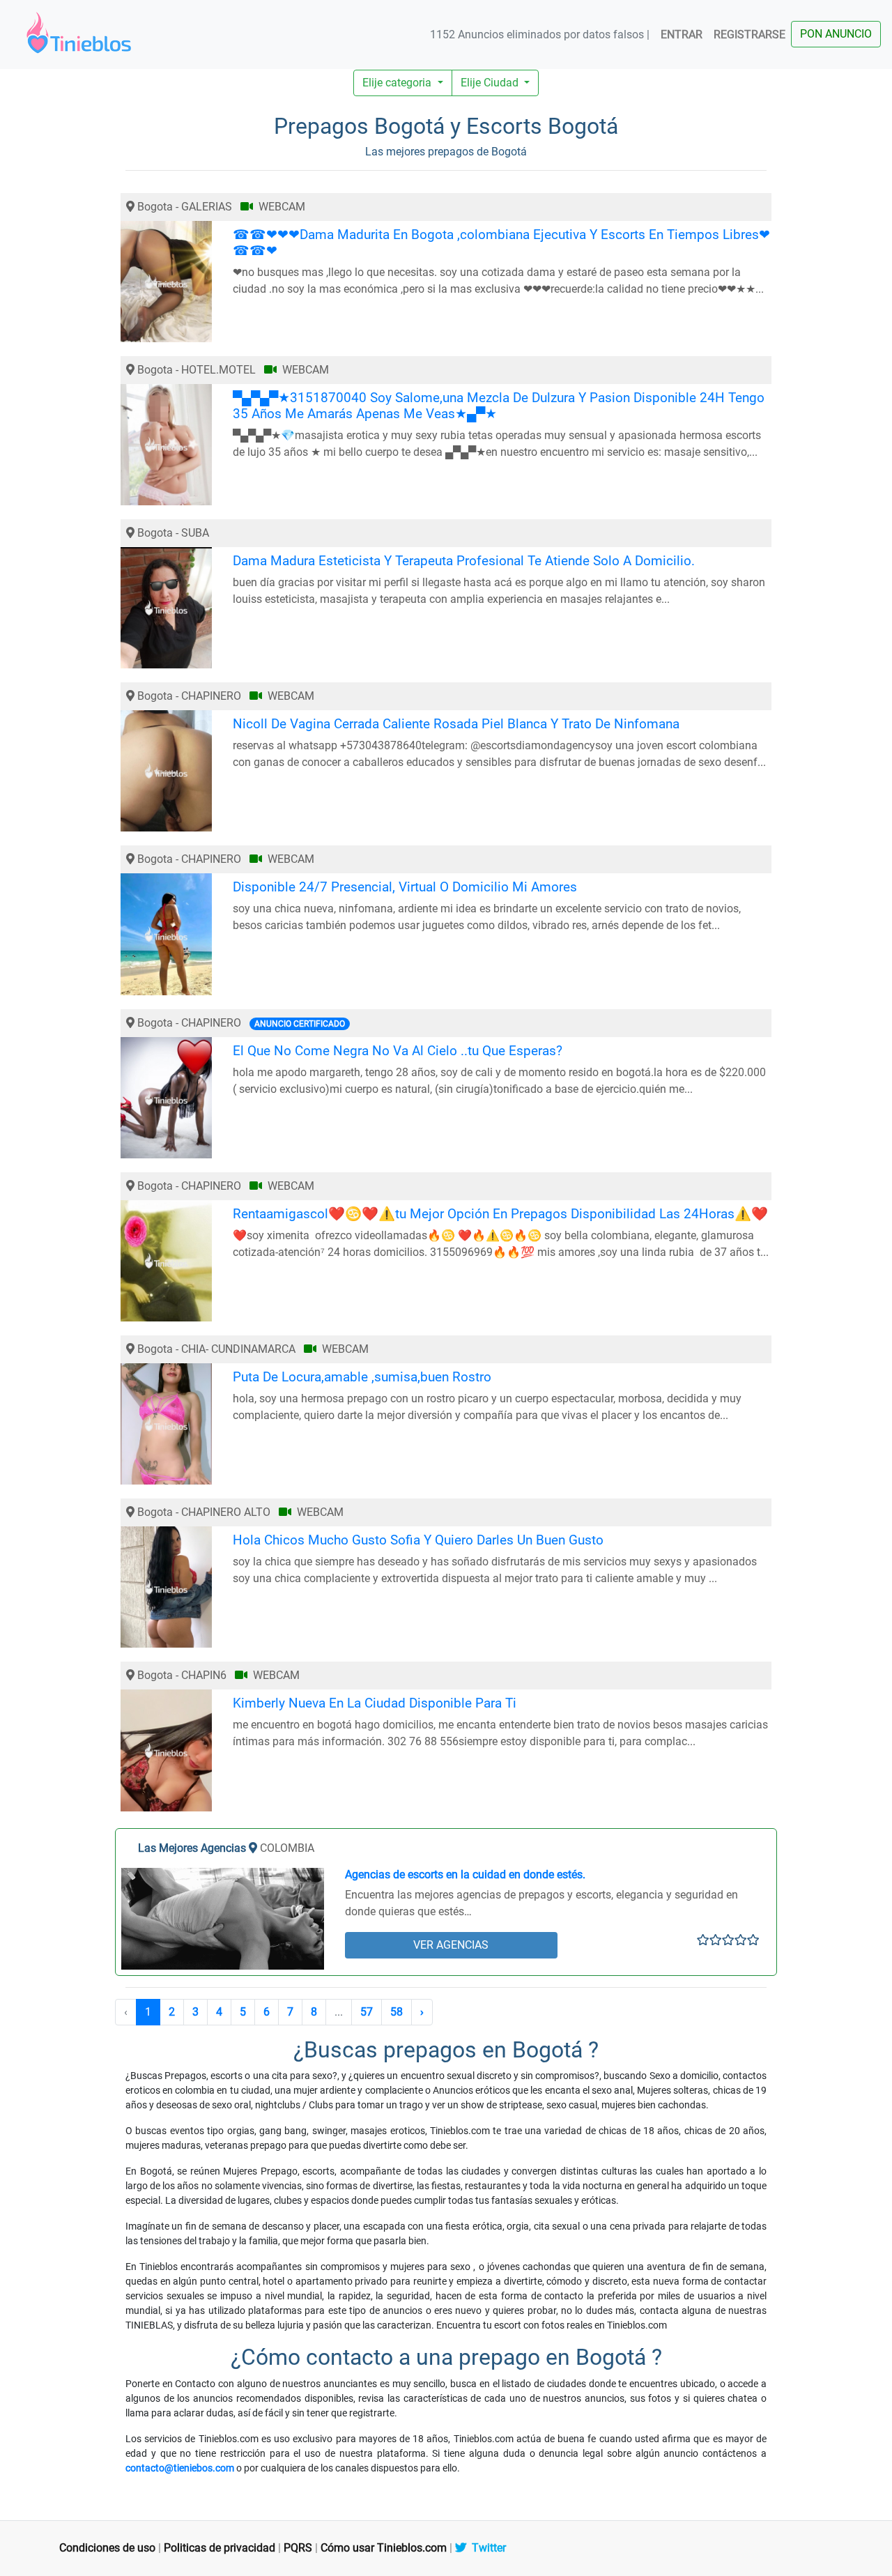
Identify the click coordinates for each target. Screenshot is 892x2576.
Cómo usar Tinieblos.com (384, 2548)
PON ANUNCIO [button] (836, 34)
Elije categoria (398, 83)
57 (367, 2012)
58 (397, 2012)
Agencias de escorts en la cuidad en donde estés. (465, 1875)
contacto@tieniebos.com (180, 2468)
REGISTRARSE (749, 34)
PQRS (298, 2548)
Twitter (486, 2548)
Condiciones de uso (107, 2548)
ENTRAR (682, 34)
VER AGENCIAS (451, 1945)
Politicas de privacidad (220, 2548)
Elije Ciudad (491, 83)
